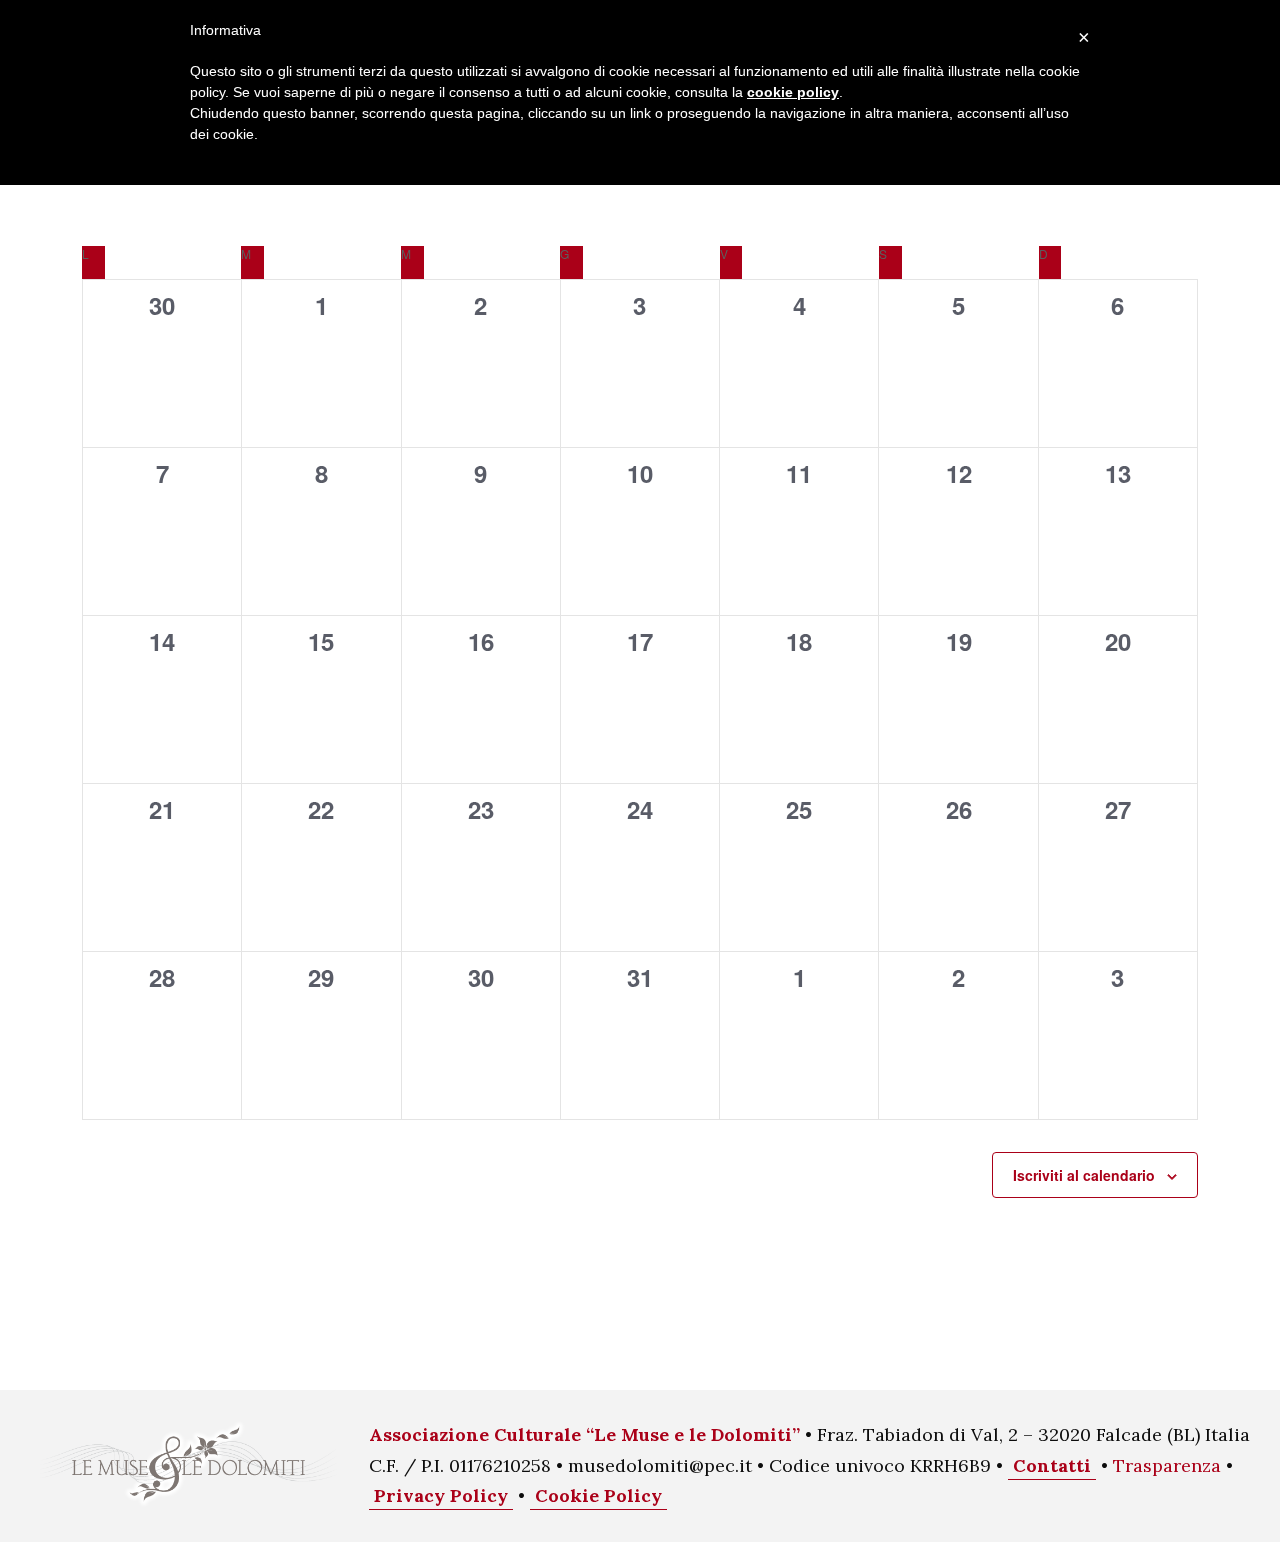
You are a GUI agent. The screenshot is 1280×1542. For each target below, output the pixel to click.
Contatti (1052, 1465)
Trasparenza (1167, 1465)
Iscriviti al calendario (1084, 1175)
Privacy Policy (441, 1495)
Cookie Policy (598, 1495)
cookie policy (793, 92)
